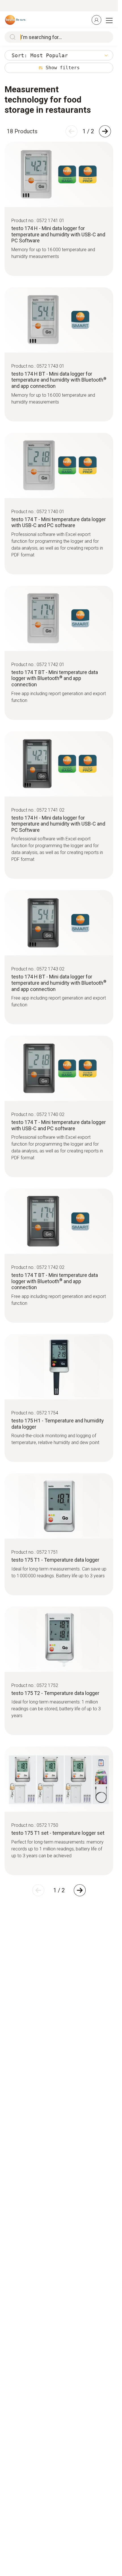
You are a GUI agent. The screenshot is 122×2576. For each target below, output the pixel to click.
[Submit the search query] (11, 37)
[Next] (105, 131)
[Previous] (71, 131)
